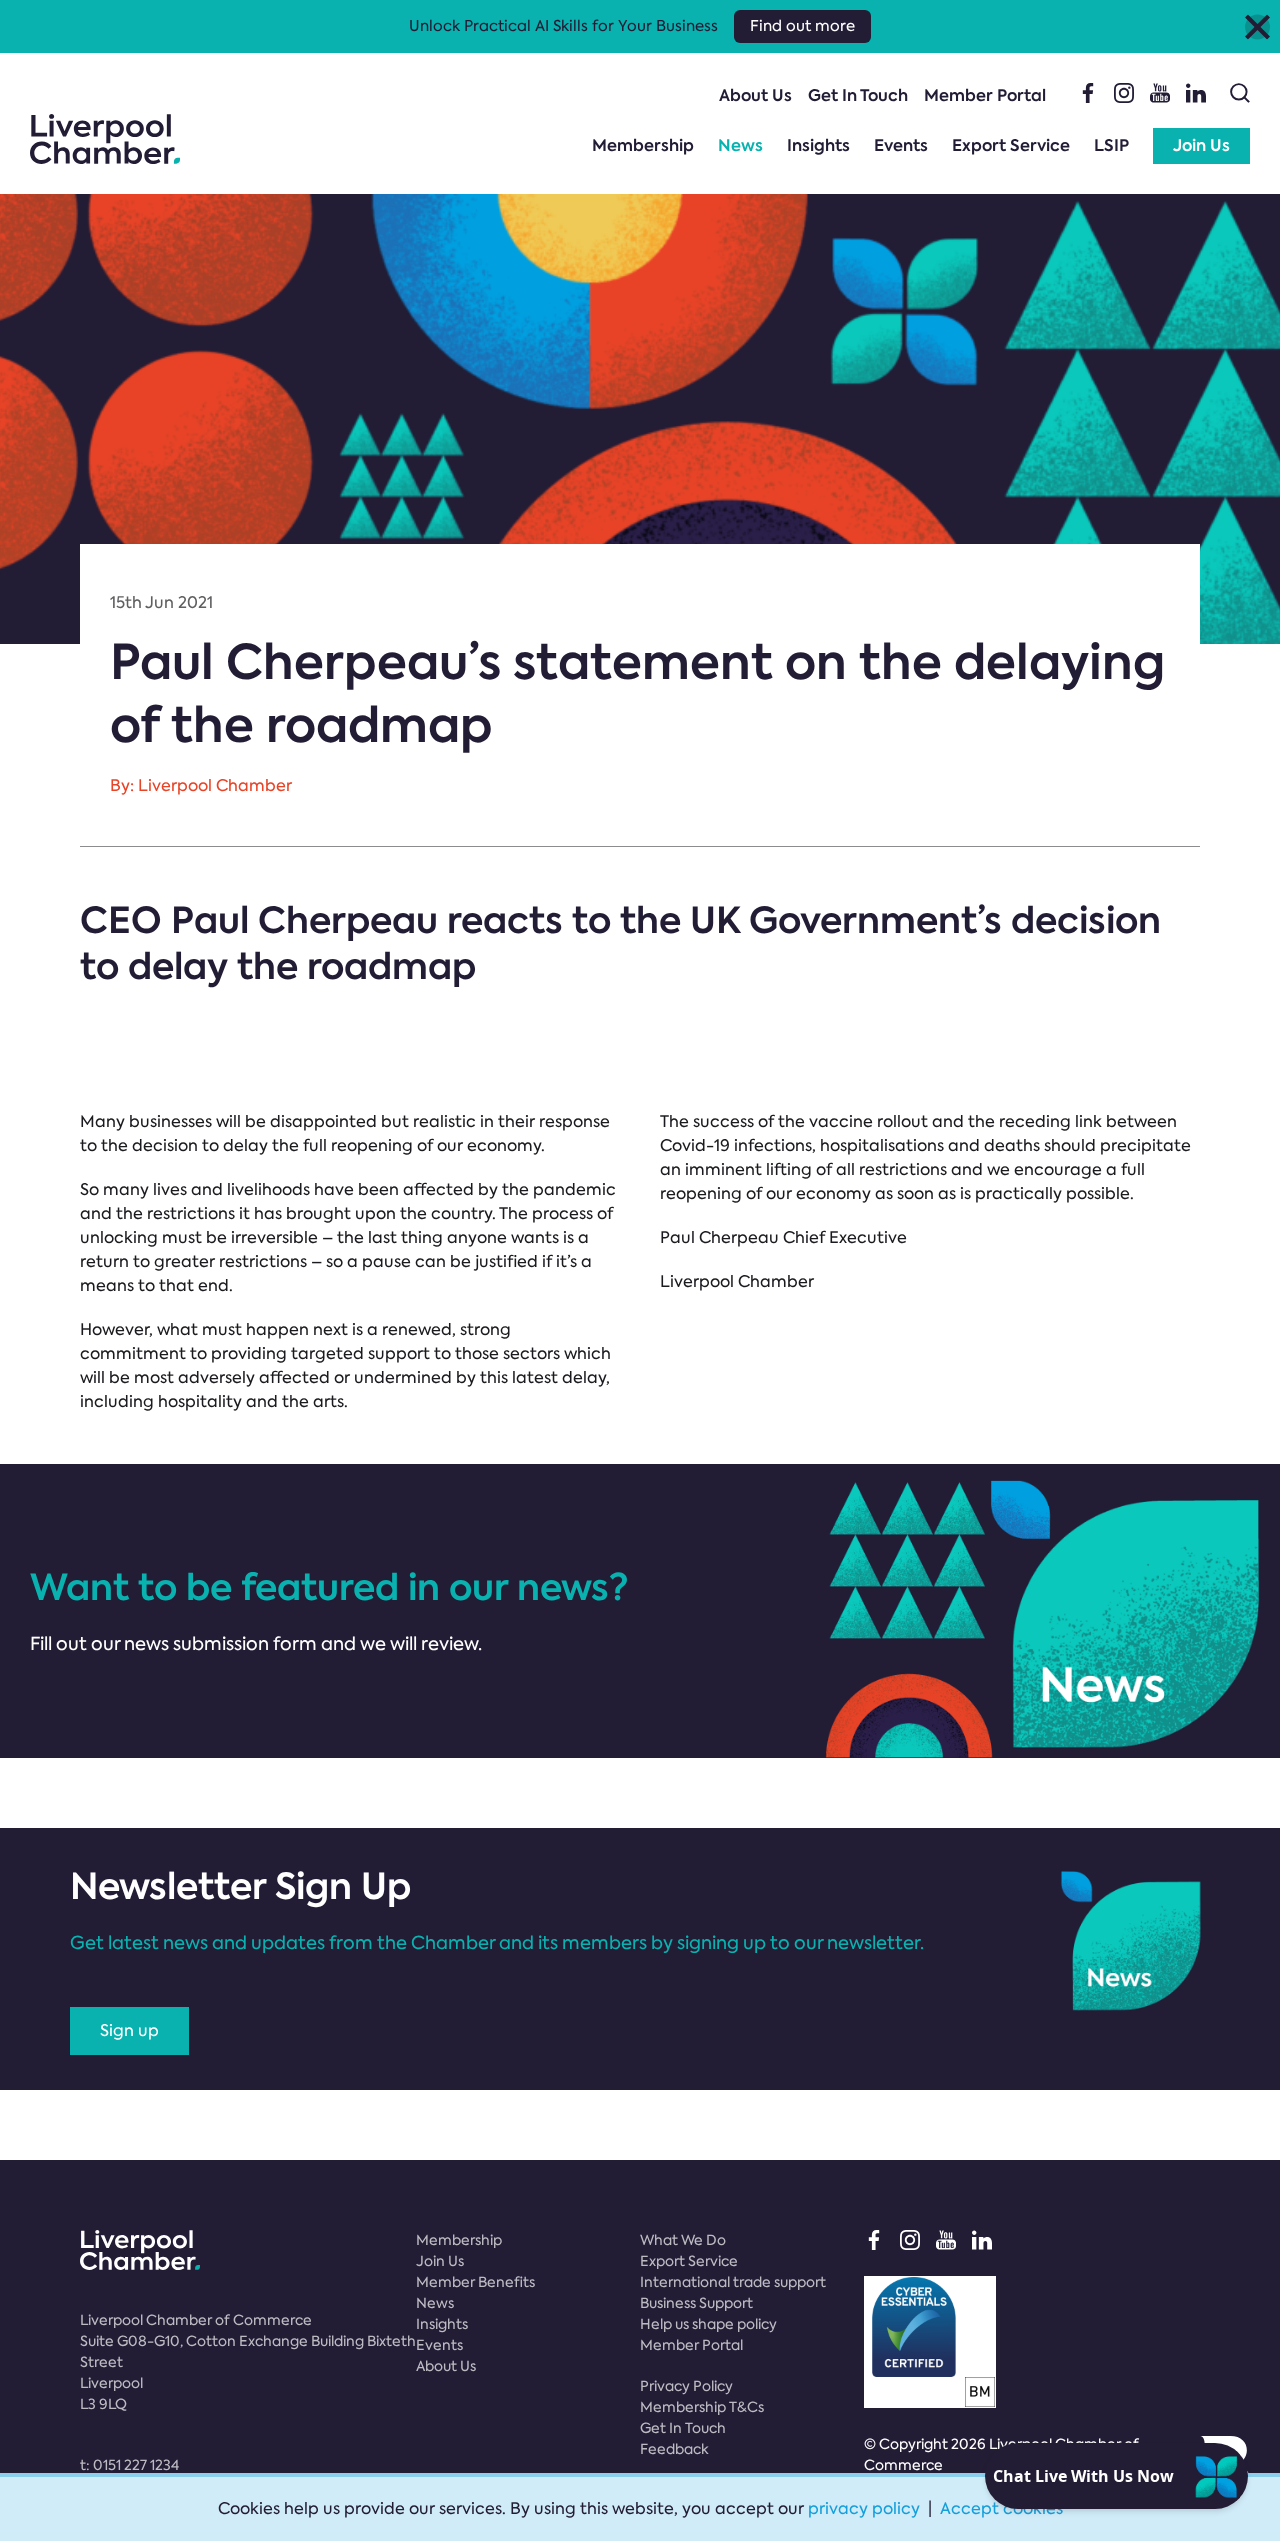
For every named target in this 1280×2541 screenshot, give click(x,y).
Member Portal (985, 95)
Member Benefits (475, 2282)
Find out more (802, 26)
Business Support (696, 2303)
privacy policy (864, 2508)
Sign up (129, 2030)
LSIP (1111, 145)
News (740, 145)
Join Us (1201, 145)
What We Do (683, 2240)
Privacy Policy (686, 2386)
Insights (818, 145)
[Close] (1257, 26)
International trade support (733, 2282)
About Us (755, 95)
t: (129, 2465)
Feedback (674, 2449)
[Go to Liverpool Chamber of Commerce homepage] (105, 139)
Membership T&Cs (702, 2407)
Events (901, 145)
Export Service (1011, 145)
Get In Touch (858, 95)
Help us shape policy (708, 2324)
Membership (643, 145)
